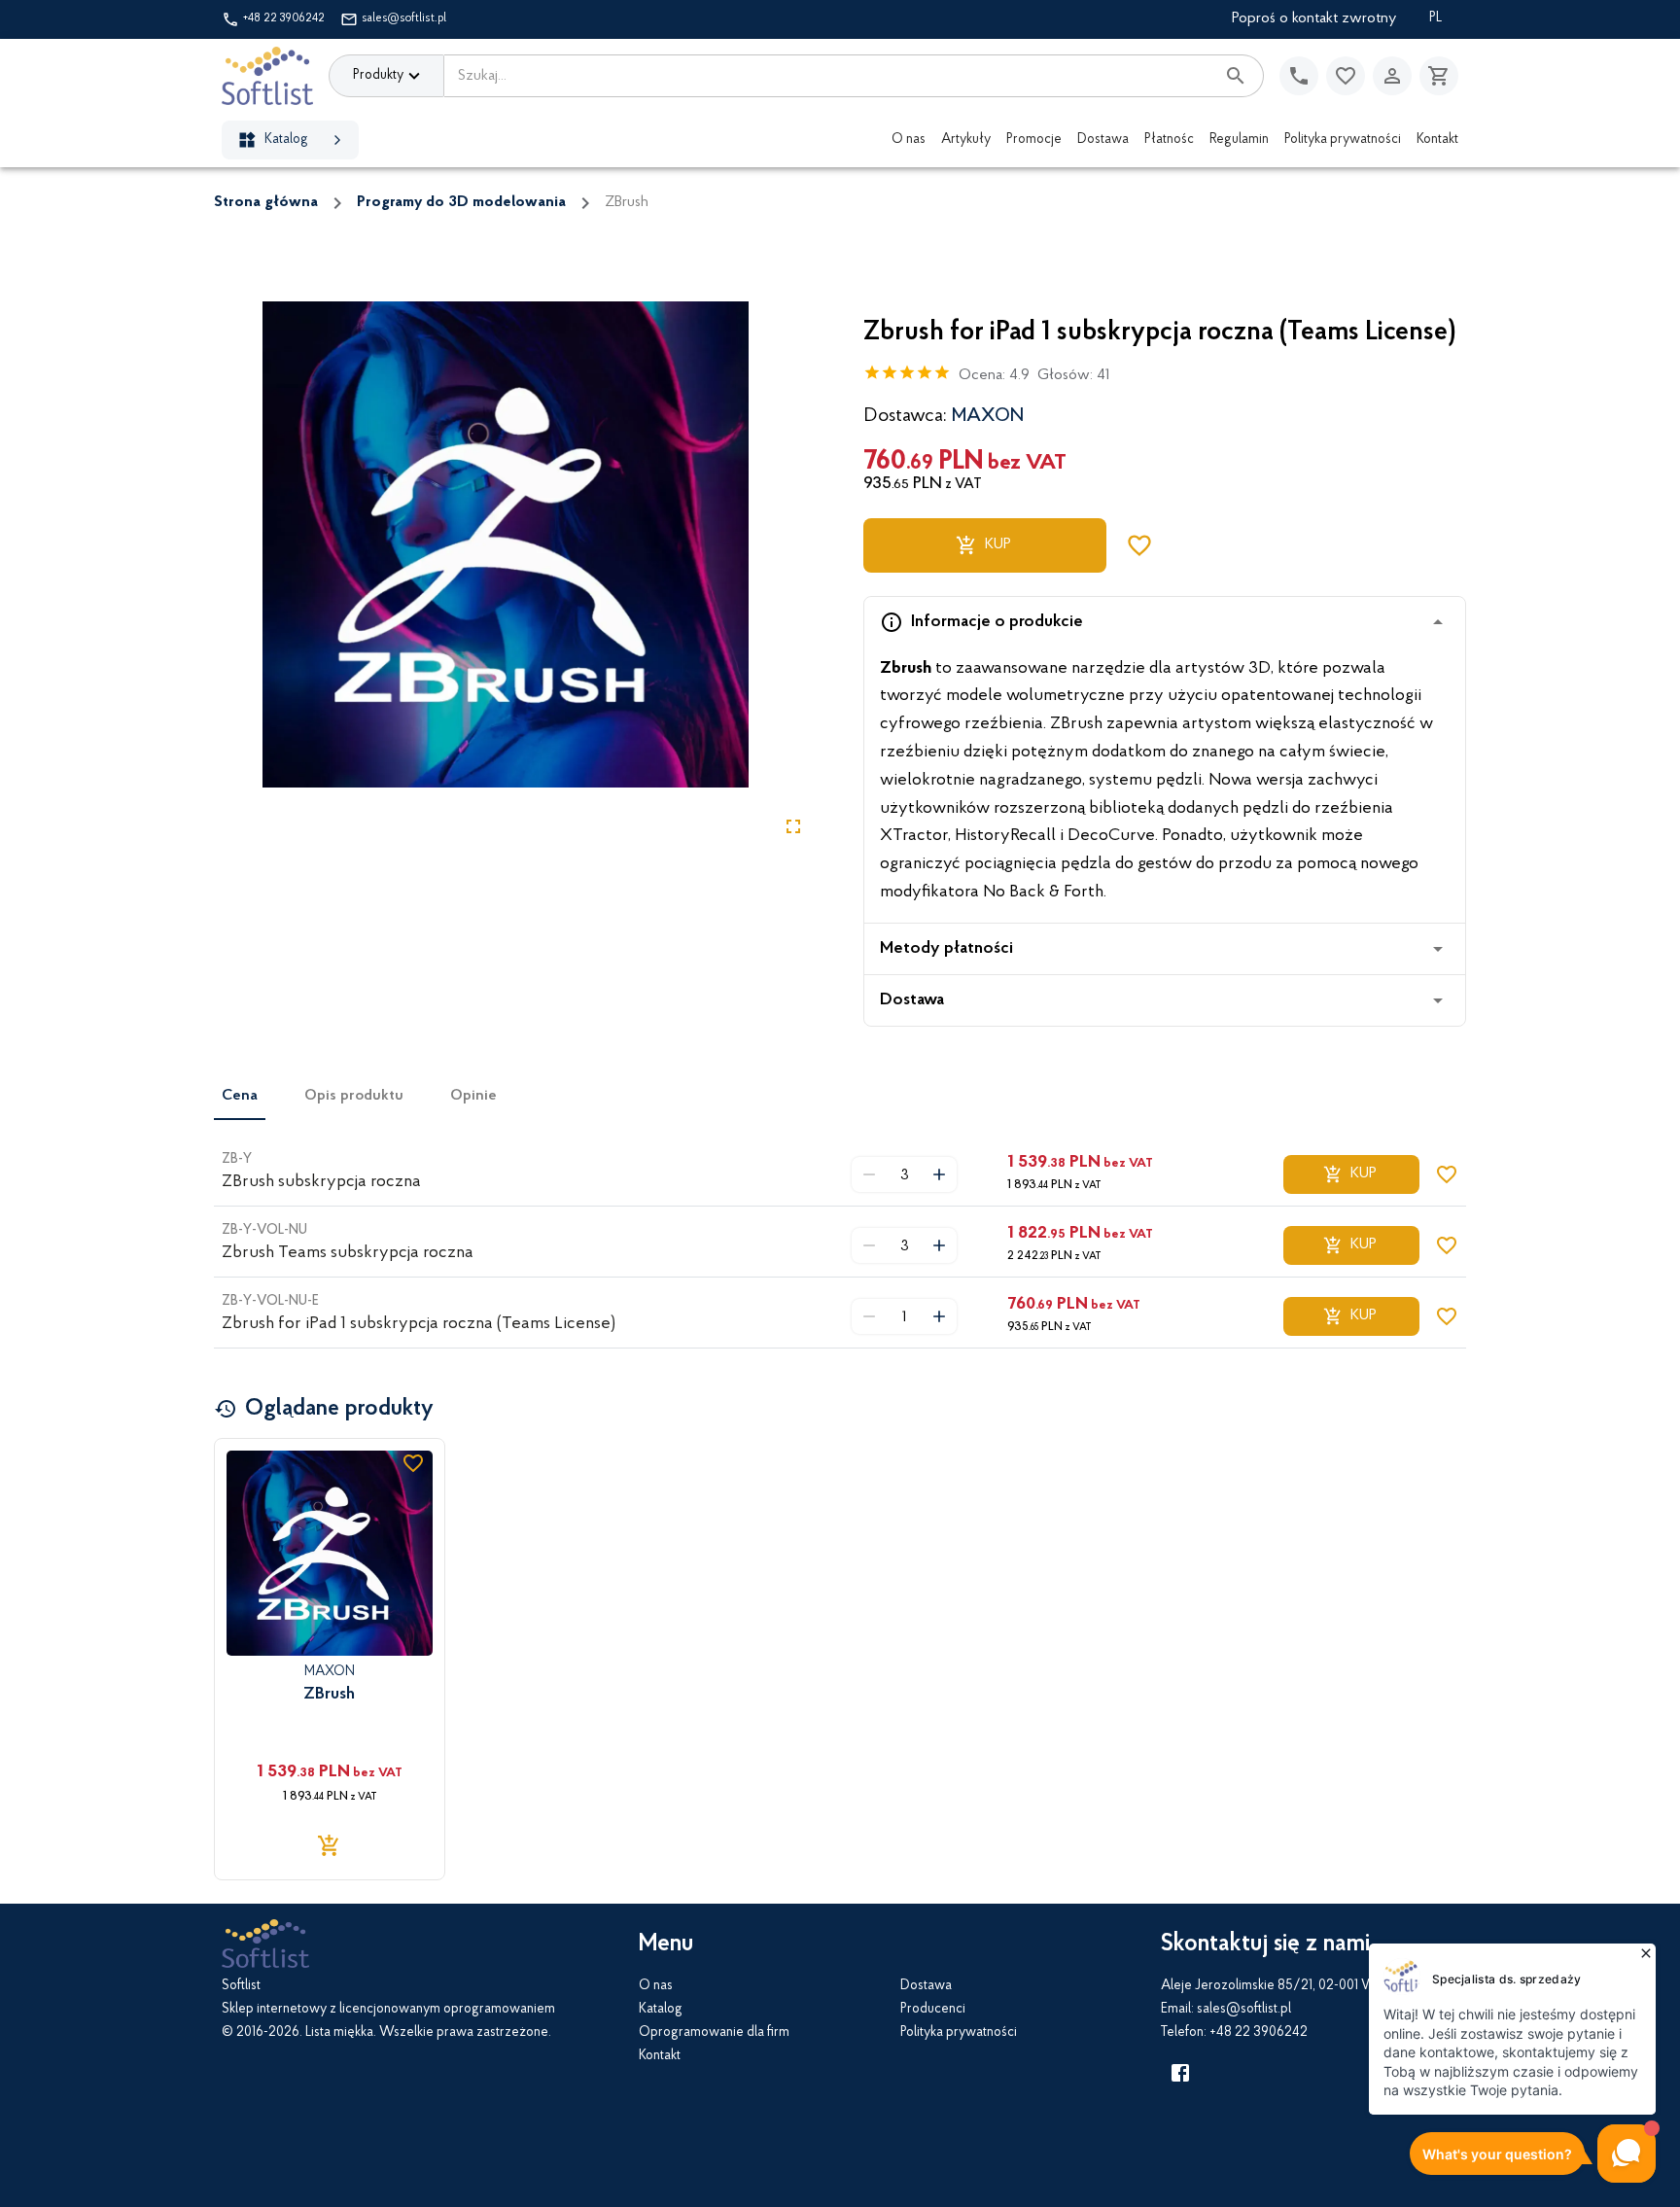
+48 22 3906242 (284, 18)
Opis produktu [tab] (354, 1096)
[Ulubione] (1346, 76)
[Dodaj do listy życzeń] (1139, 545)
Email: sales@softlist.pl (1226, 2010)
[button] (1165, 622)
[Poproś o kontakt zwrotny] (1299, 76)
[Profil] (1392, 76)
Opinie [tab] (473, 1096)
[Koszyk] (1439, 76)
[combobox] (829, 76)
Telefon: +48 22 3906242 (1234, 2033)
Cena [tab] (240, 1096)
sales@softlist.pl (404, 18)
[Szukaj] (1236, 76)
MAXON (988, 416)
